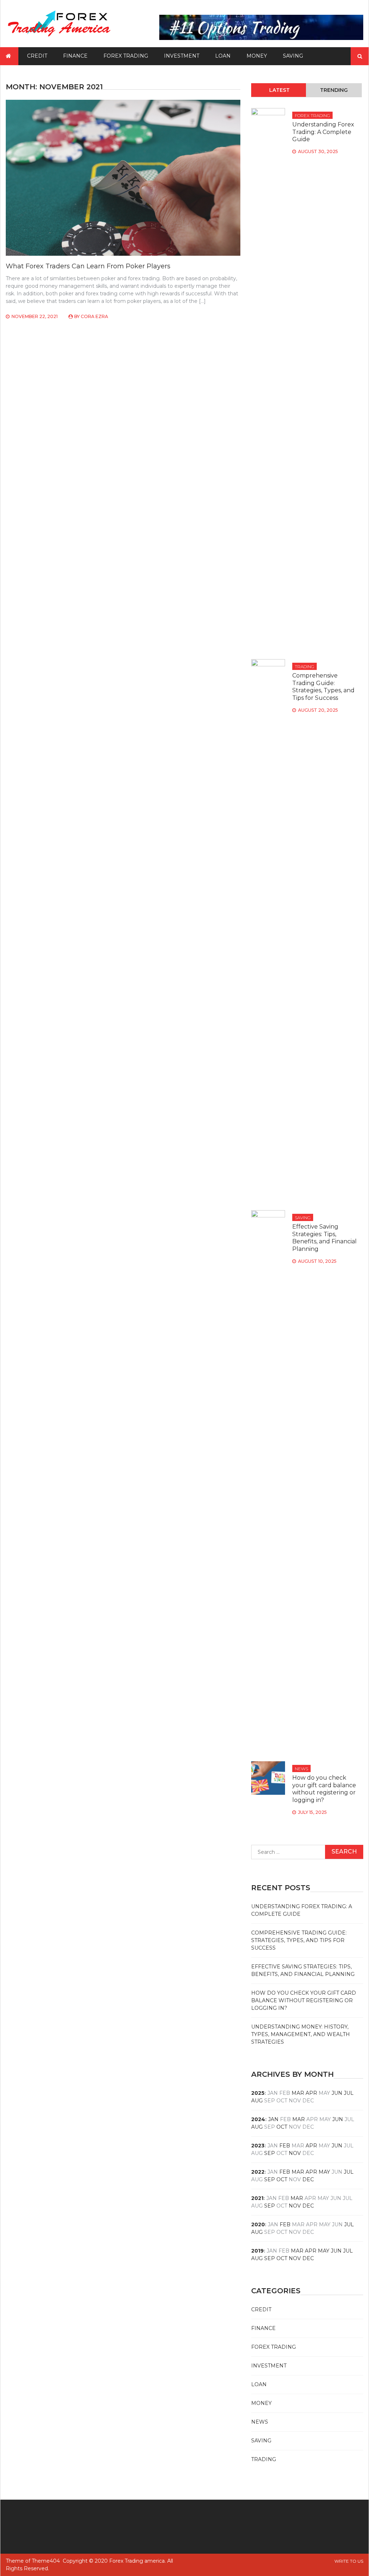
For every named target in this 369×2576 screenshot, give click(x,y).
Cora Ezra (94, 316)
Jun (337, 2093)
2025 (258, 2093)
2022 (258, 2172)
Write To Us (349, 2561)
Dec (308, 2179)
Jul (349, 2093)
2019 (257, 2251)
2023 (258, 2146)
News (301, 1769)
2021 (257, 2198)
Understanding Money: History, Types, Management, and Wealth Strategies (301, 2034)
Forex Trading (126, 56)
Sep (270, 2153)
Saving (293, 56)
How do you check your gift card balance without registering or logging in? (324, 1789)
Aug (257, 2101)
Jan (273, 2119)
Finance (75, 56)
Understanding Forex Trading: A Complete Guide (323, 132)
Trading (304, 667)
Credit (37, 56)
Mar (298, 2093)
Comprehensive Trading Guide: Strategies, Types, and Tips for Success (323, 687)
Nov (295, 2153)
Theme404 (46, 2561)
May (324, 2172)
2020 (258, 2224)
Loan (223, 56)
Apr (311, 2093)
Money (257, 56)
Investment (182, 56)
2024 (258, 2119)
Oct (282, 2127)
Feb (285, 2146)
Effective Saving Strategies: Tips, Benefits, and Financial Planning (324, 1238)
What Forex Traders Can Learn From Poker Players (88, 266)
